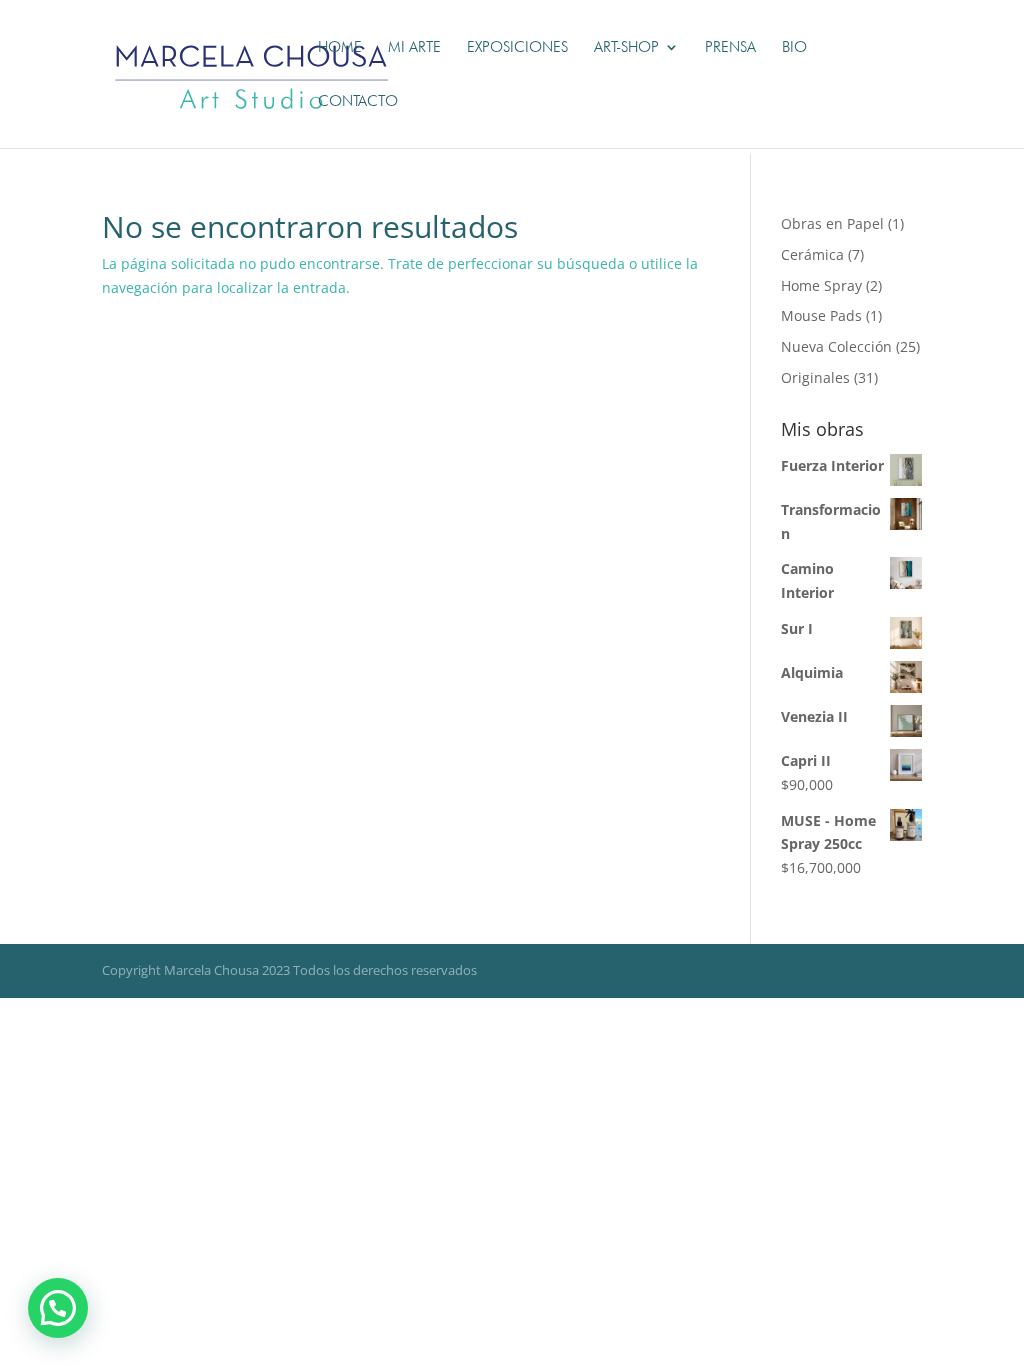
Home (340, 48)
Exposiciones (517, 48)
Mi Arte (414, 48)
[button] (58, 1308)
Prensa (730, 48)
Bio (794, 48)
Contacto (358, 102)
